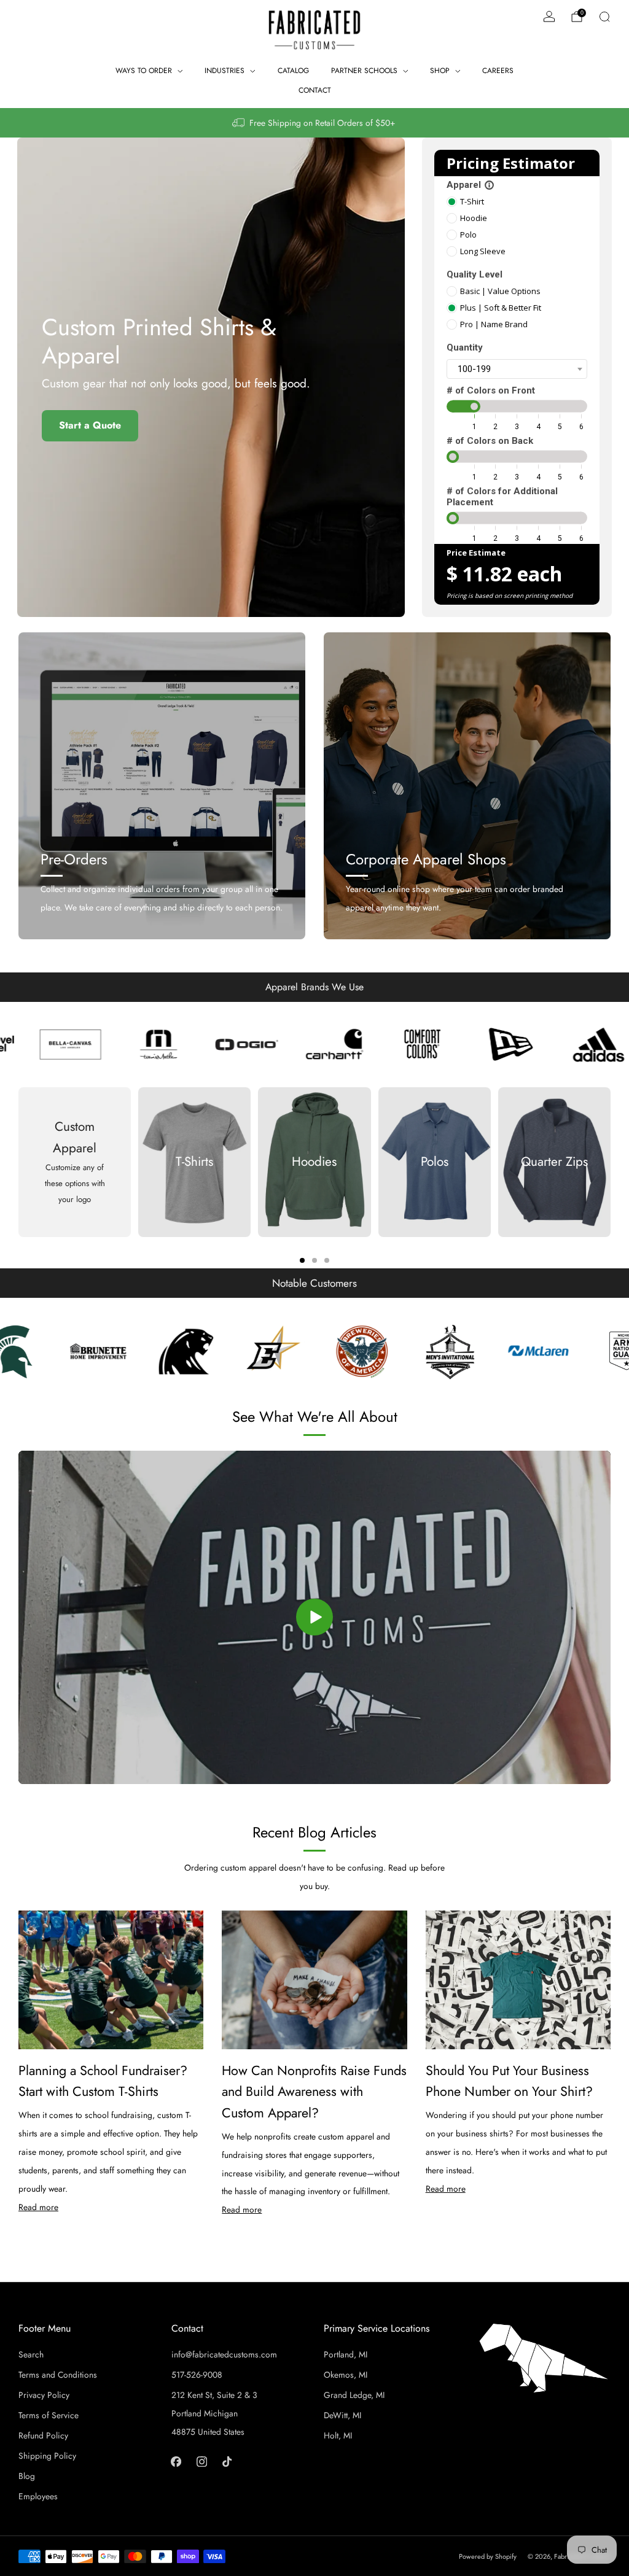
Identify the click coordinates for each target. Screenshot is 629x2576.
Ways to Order (144, 71)
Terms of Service (49, 2415)
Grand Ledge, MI (354, 2395)
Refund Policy (43, 2435)
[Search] (604, 17)
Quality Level (475, 274)
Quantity (465, 347)
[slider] (474, 406)
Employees (38, 2496)
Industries (225, 71)
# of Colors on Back (490, 441)
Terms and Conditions (58, 2375)
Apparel (471, 185)
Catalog (293, 71)
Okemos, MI (346, 2375)
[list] (314, 1044)
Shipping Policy (47, 2456)
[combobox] (517, 369)
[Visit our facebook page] (176, 2462)
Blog (27, 2476)
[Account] (549, 17)
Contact (315, 90)
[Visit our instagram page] (201, 2462)
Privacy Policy (44, 2395)
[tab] (302, 1260)
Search (31, 2354)
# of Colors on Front (491, 390)
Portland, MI (346, 2354)
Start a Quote (90, 425)
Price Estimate (476, 553)
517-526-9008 (197, 2375)
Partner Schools (364, 71)
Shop (440, 71)
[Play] (314, 1617)
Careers (498, 71)
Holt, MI (338, 2435)
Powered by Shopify (488, 2556)
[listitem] (314, 123)
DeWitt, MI (342, 2415)
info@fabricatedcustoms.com (224, 2354)
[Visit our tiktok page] (227, 2462)
